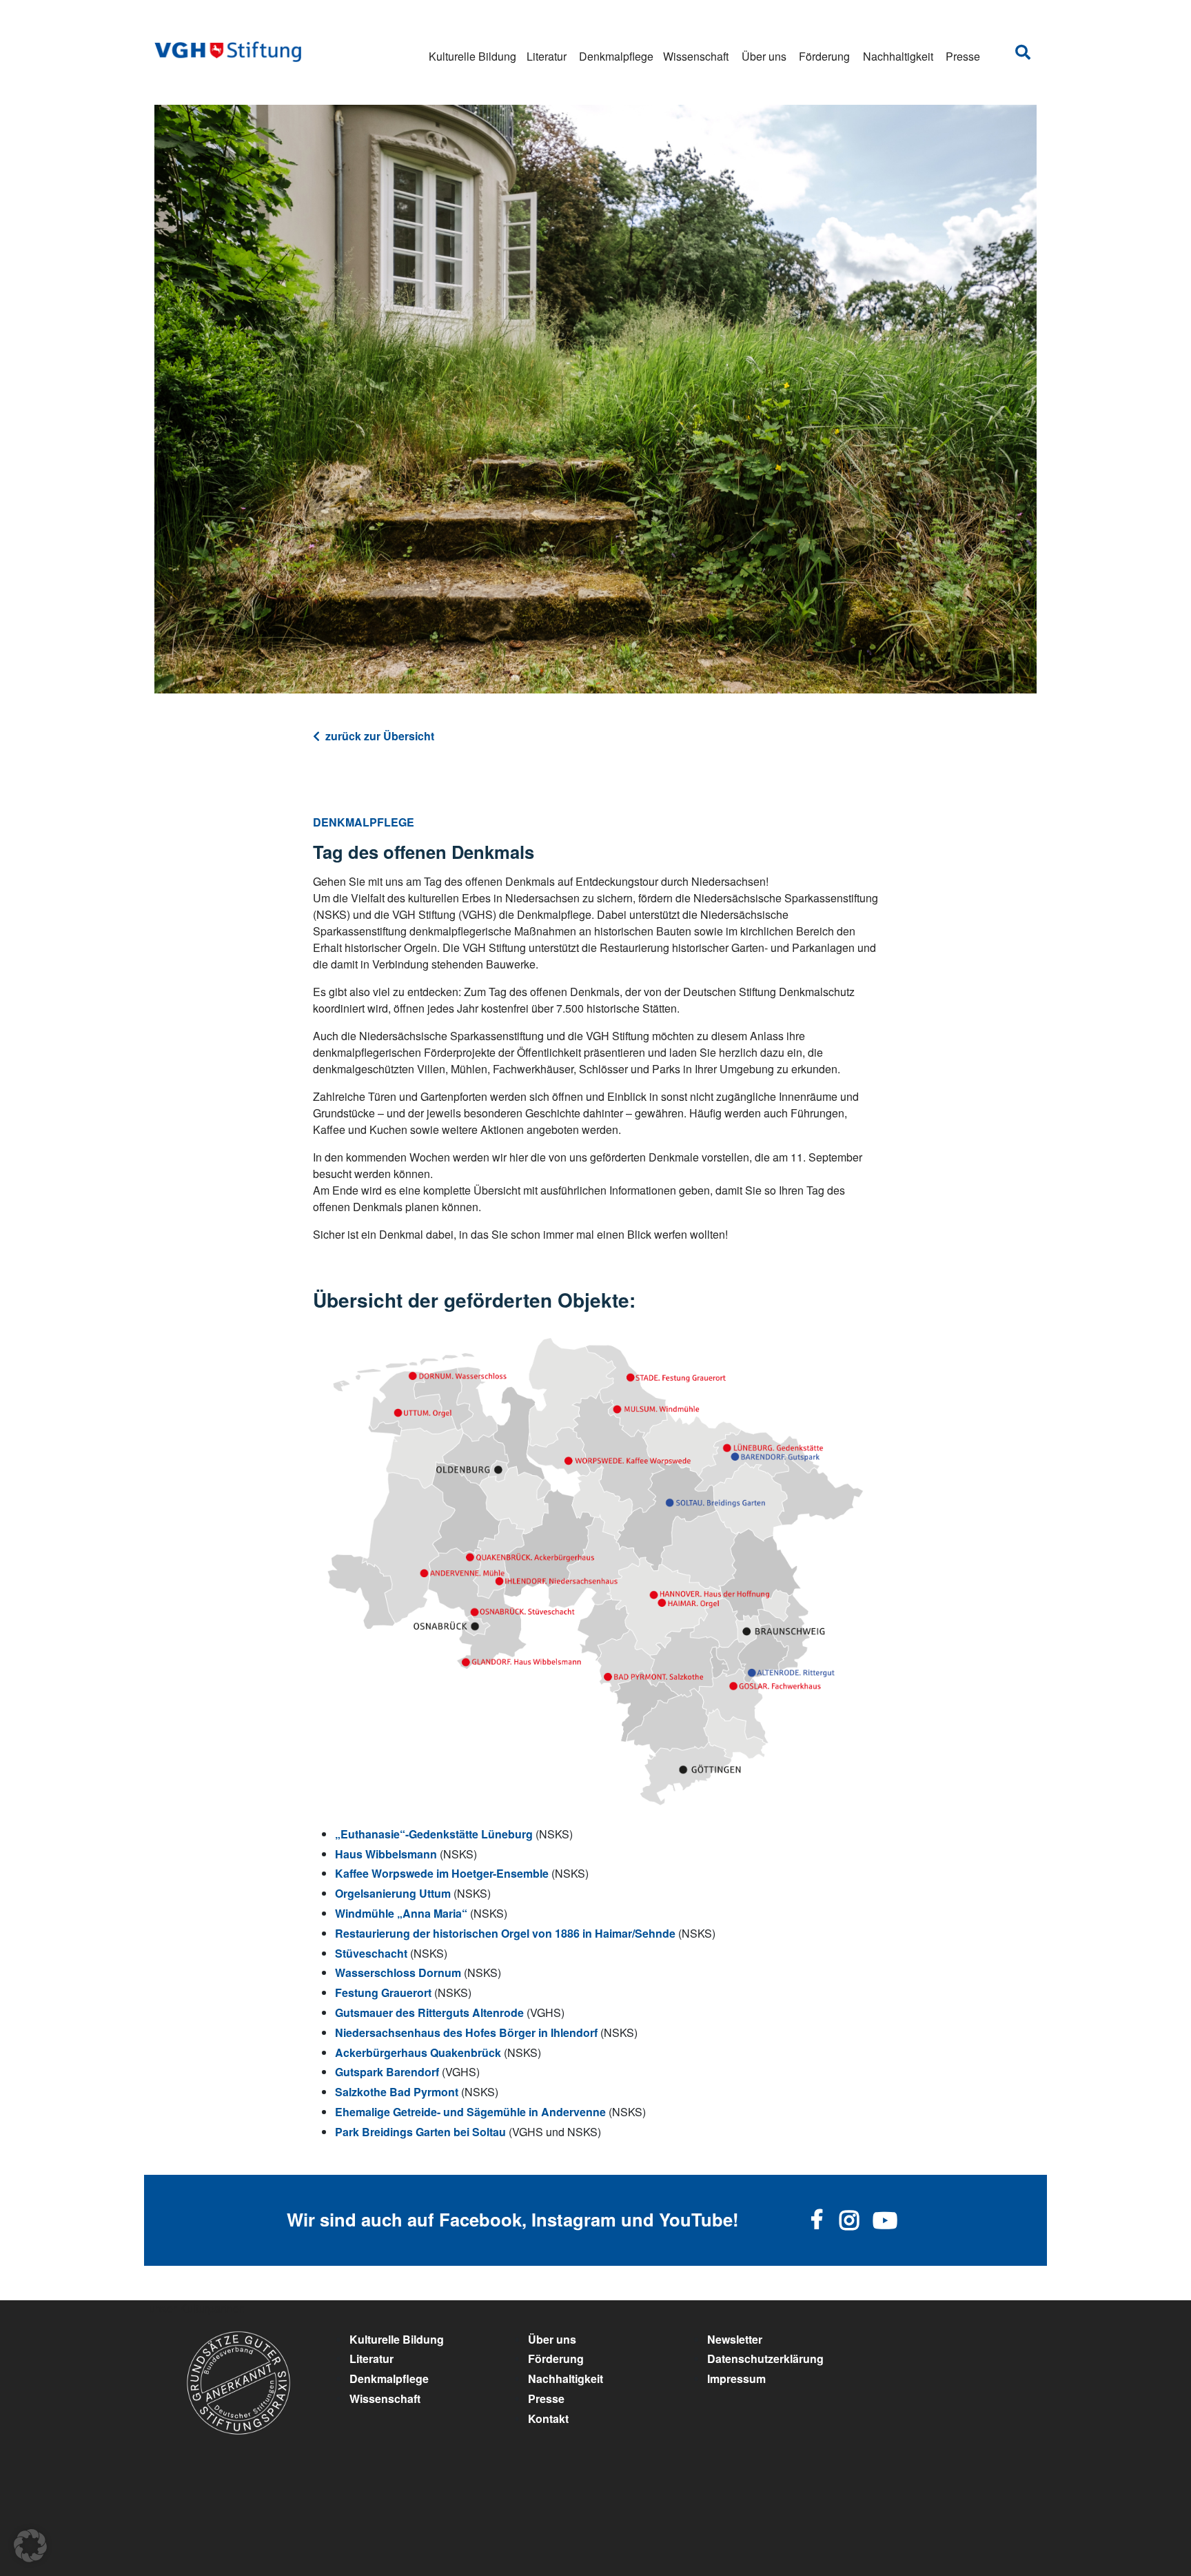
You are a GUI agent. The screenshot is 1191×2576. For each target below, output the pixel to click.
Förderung (824, 56)
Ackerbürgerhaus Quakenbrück (418, 2052)
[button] (30, 2546)
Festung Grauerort (383, 1992)
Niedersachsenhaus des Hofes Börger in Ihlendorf (466, 2032)
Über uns (764, 56)
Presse (963, 56)
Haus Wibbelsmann (386, 1854)
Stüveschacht (371, 1953)
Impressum (736, 2379)
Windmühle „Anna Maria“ (401, 1913)
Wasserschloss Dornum (398, 1972)
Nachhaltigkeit (898, 56)
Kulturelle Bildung (472, 56)
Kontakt (548, 2418)
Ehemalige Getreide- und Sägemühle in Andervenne (470, 2112)
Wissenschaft (696, 56)
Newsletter (735, 2339)
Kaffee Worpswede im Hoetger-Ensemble (442, 1873)
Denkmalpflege (616, 56)
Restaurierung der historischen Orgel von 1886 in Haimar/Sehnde (505, 1933)
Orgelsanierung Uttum (393, 1893)
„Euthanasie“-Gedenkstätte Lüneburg (434, 1834)
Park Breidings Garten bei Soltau (420, 2132)
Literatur (547, 56)
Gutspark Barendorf (387, 2072)
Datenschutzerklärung (765, 2359)
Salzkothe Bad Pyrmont (397, 2092)
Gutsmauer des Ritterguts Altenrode (429, 2012)
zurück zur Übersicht (380, 736)
